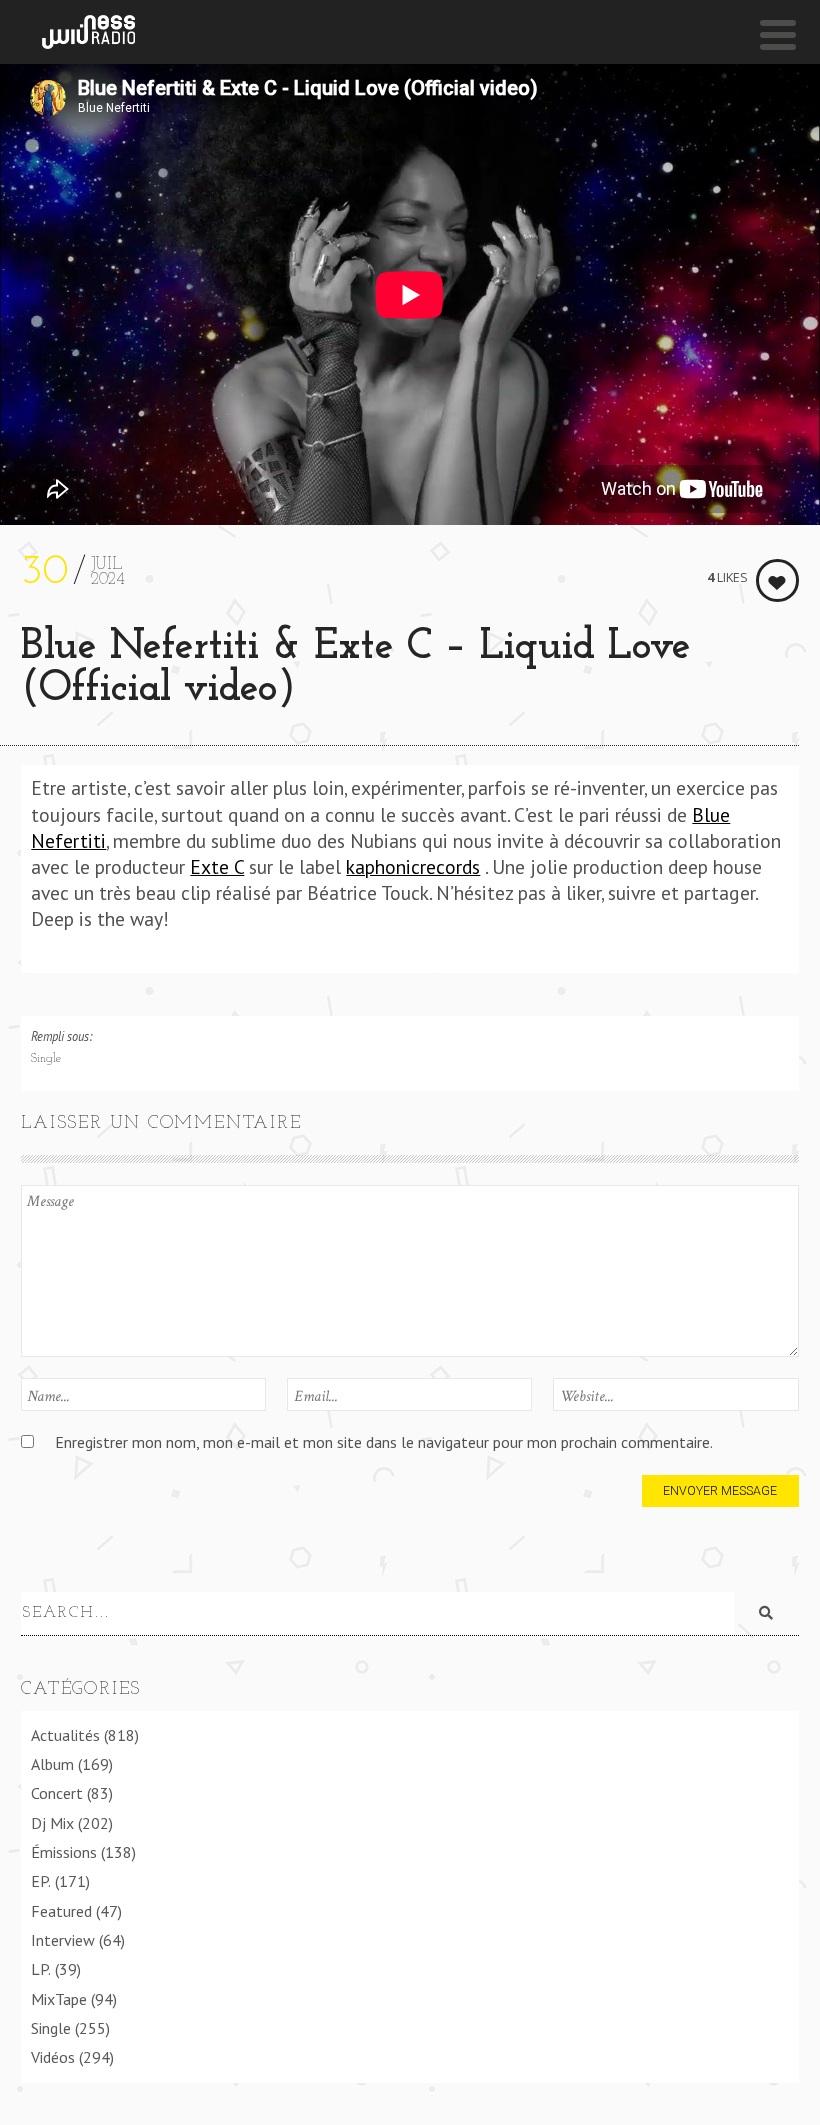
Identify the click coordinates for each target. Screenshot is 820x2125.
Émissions (64, 1852)
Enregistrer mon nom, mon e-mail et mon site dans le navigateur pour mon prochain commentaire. (384, 1442)
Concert (57, 1793)
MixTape (59, 1999)
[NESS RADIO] (88, 32)
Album (52, 1764)
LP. (41, 1969)
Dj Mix (52, 1823)
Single (46, 1059)
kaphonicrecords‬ (413, 866)
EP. (41, 1881)
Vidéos (53, 2057)
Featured (61, 1911)
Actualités (65, 1735)
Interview (63, 1940)
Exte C (217, 866)
